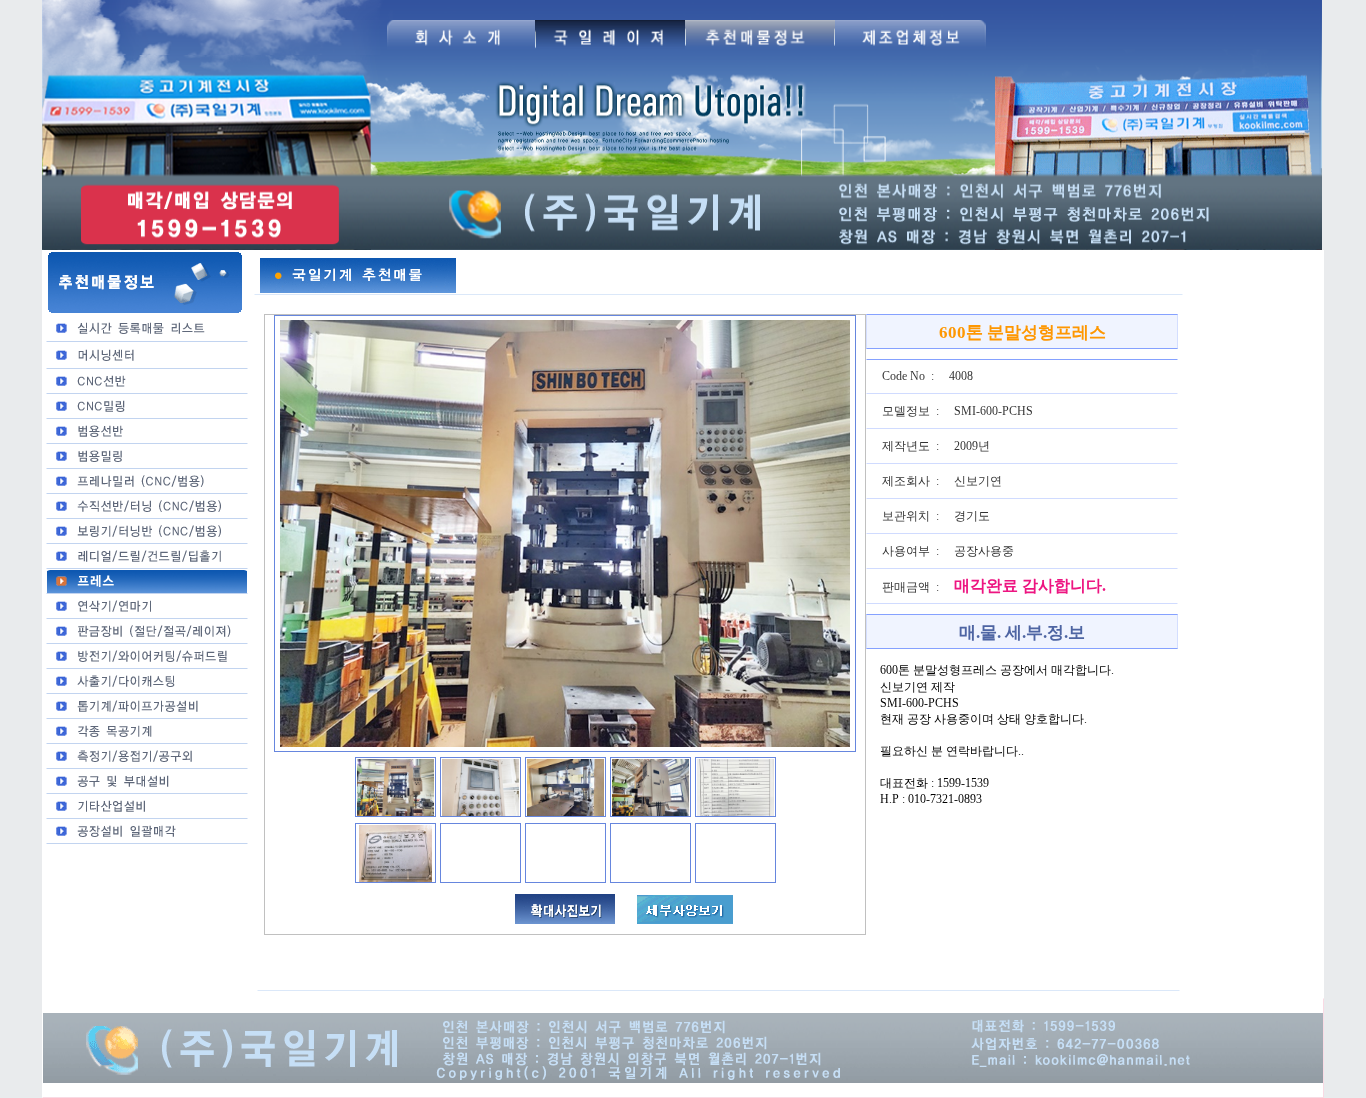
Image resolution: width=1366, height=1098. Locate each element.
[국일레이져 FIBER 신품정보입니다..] (610, 51)
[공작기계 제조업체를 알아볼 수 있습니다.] (910, 51)
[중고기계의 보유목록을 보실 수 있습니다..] (760, 51)
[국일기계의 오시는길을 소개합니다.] (460, 51)
